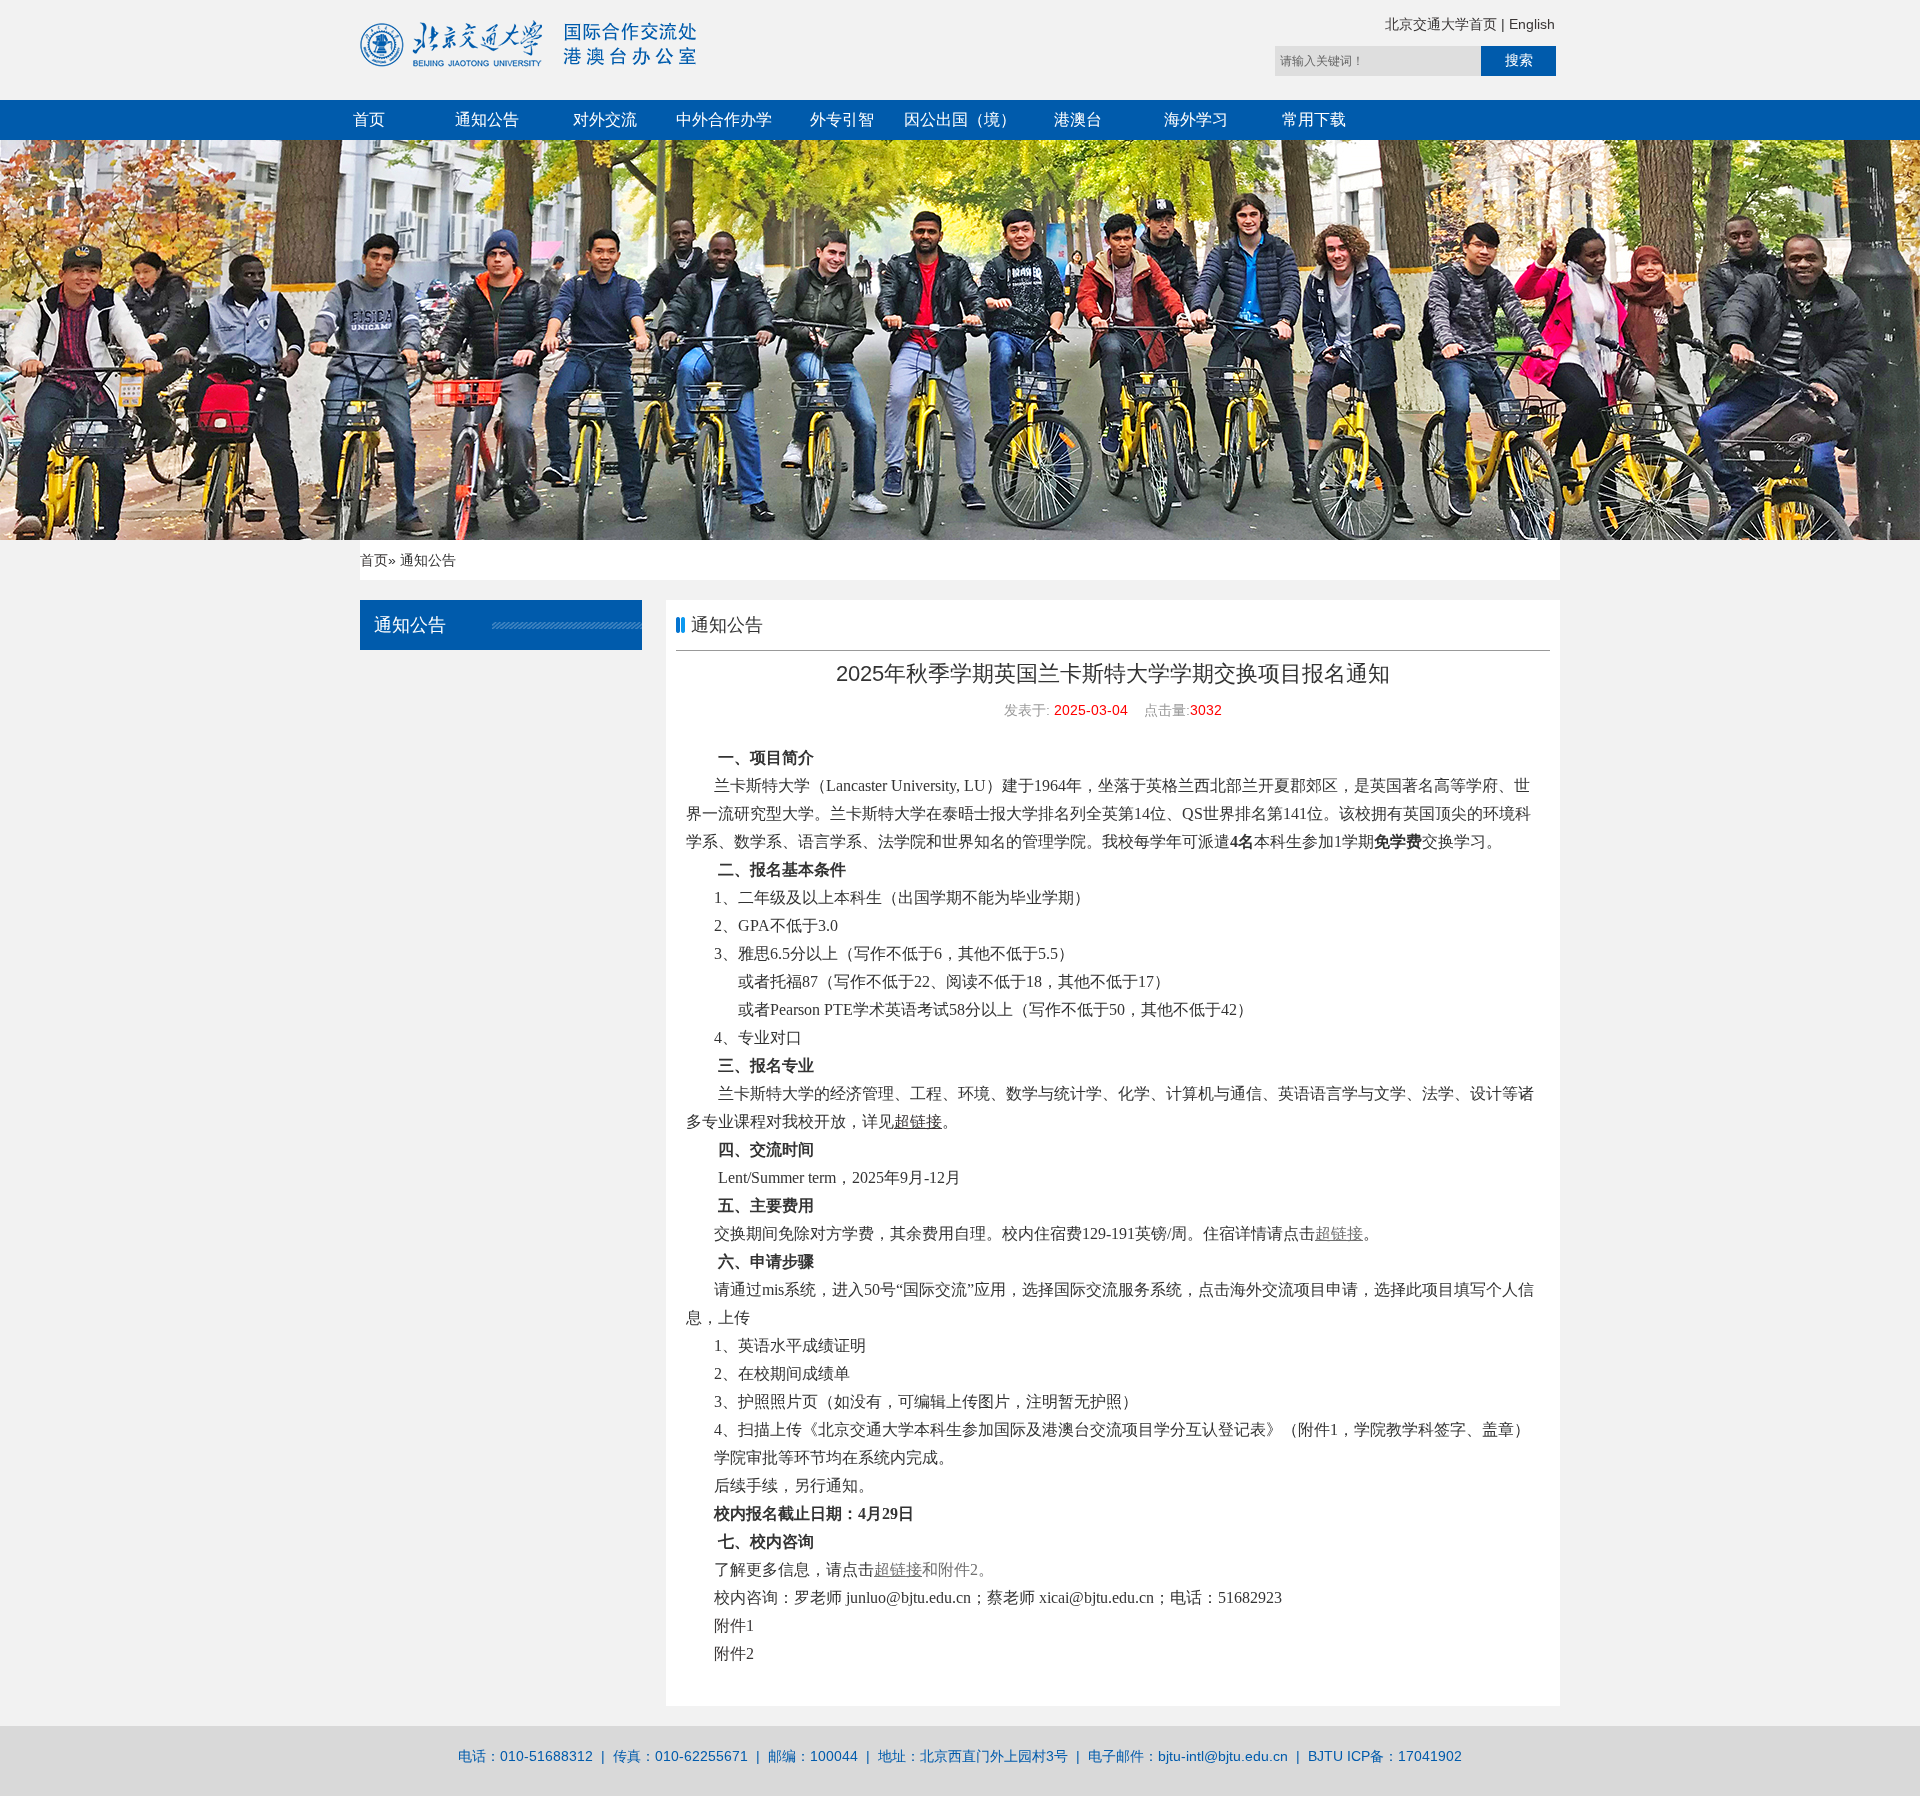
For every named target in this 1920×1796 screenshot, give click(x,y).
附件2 (734, 1653)
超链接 (898, 1569)
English (1532, 24)
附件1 (734, 1625)
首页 (369, 119)
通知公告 (487, 119)
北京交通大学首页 (1443, 24)
